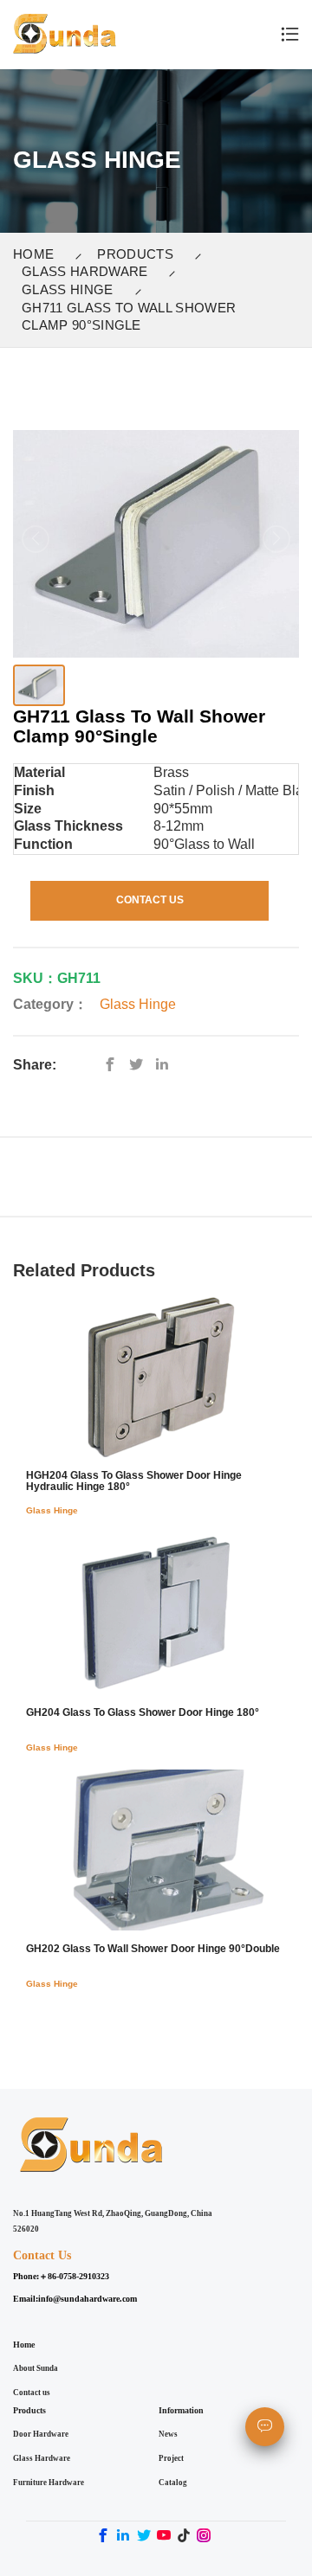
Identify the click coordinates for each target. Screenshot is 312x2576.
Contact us (32, 2393)
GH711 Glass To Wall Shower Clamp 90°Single (129, 316)
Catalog (173, 2483)
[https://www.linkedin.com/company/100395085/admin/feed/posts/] (166, 1065)
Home (33, 254)
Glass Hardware (84, 271)
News (168, 2434)
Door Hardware (41, 2434)
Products (135, 254)
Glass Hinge (68, 289)
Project (171, 2458)
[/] (140, 1065)
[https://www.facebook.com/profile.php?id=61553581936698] (114, 1065)
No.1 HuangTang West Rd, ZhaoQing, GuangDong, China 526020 (113, 2222)
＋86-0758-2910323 (74, 2276)
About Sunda (36, 2368)
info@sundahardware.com (88, 2299)
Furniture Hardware (49, 2483)
